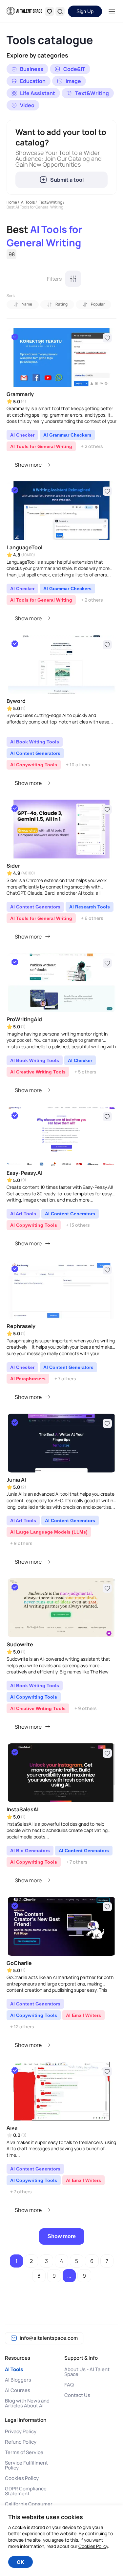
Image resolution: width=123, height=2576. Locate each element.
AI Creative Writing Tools (38, 1072)
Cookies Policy (22, 2478)
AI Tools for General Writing (41, 446)
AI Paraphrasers (28, 1379)
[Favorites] (50, 11)
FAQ (69, 2385)
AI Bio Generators (30, 1851)
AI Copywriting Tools (34, 765)
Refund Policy (21, 2442)
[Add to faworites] (107, 338)
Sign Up (85, 11)
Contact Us (77, 2395)
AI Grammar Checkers (67, 435)
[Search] (60, 11)
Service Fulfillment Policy (26, 2465)
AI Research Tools (90, 907)
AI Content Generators (35, 753)
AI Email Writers (83, 2015)
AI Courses (18, 2390)
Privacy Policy (21, 2431)
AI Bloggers (18, 2380)
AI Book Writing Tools (35, 742)
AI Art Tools (23, 1214)
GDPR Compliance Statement (26, 2491)
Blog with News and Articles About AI (27, 2403)
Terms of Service (24, 2452)
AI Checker (22, 435)
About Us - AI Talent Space (87, 2372)
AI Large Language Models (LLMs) (49, 1532)
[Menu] (112, 11)
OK (20, 2562)
